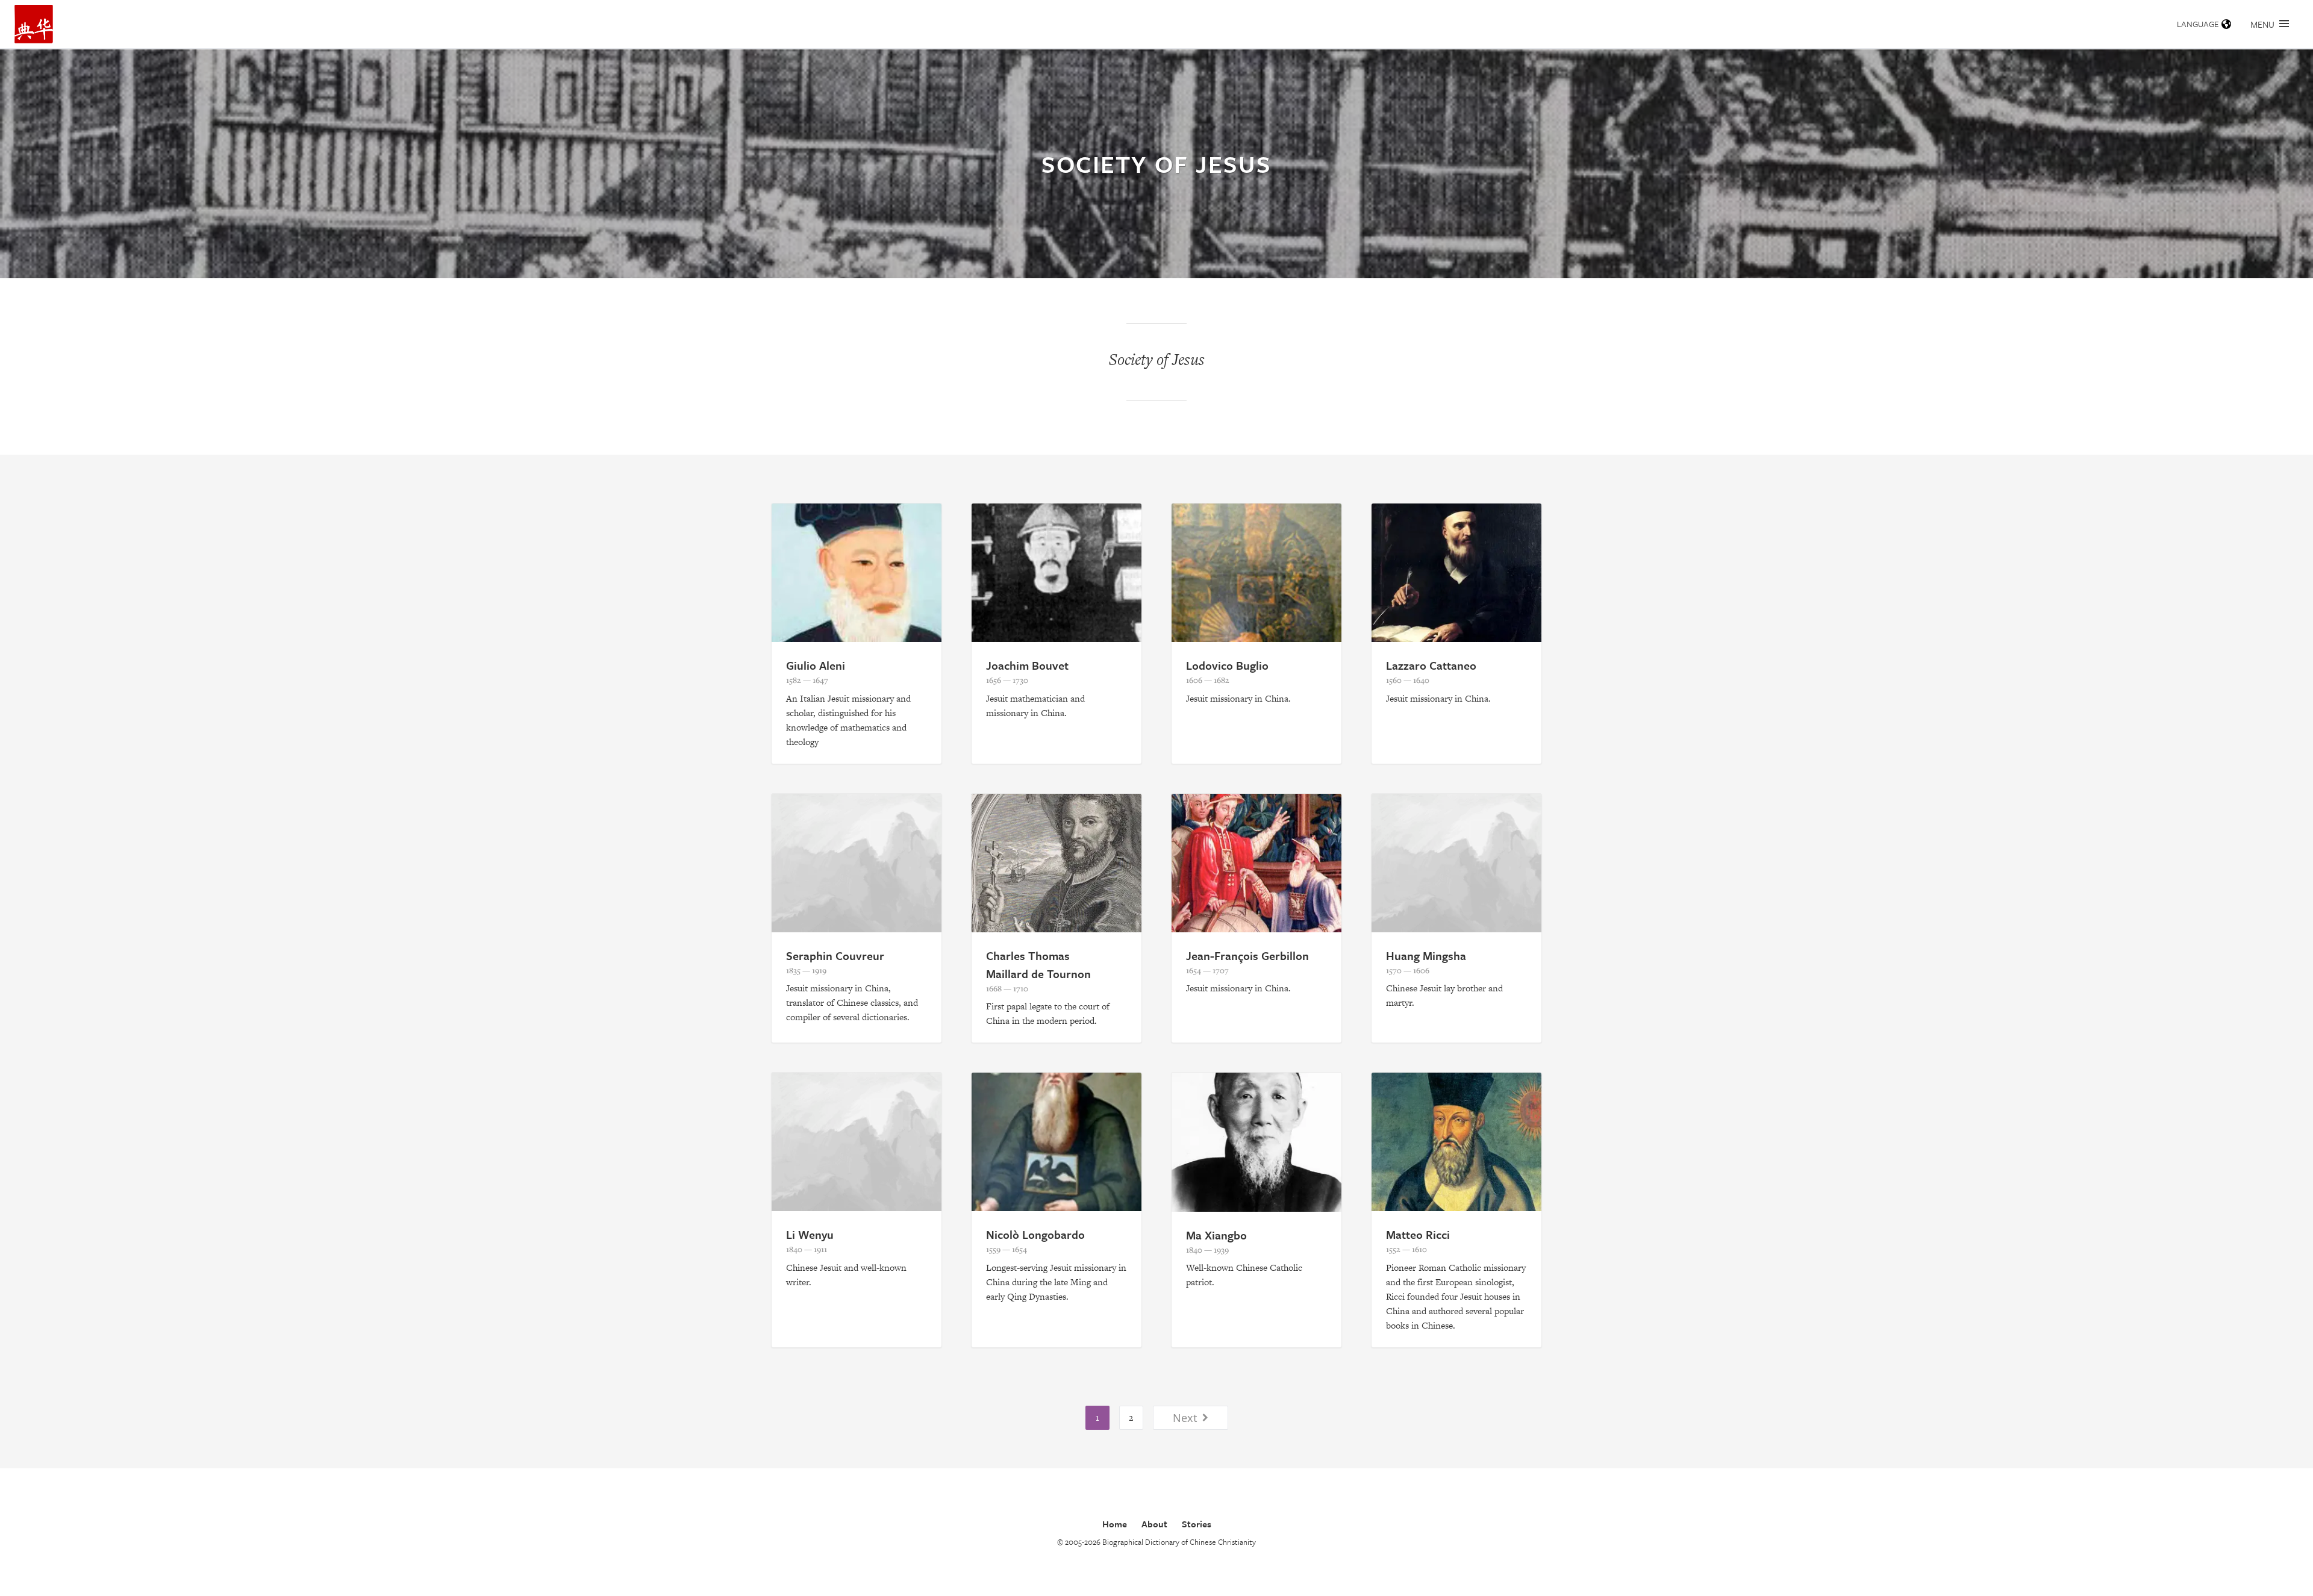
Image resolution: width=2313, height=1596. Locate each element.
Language (2198, 24)
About (1154, 1524)
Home (1115, 1524)
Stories (1197, 1524)
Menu (2262, 24)
